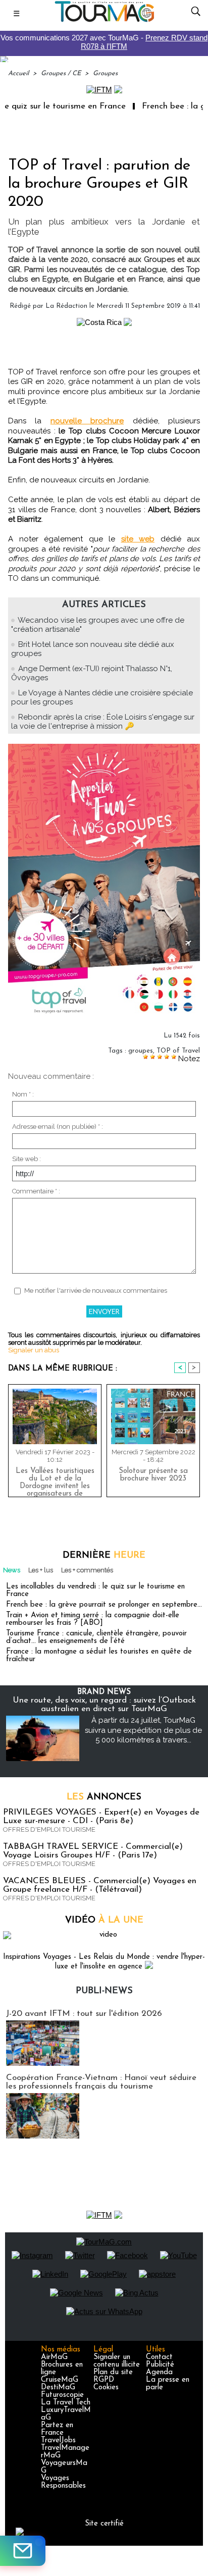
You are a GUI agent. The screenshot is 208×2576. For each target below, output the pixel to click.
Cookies (106, 2388)
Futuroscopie (62, 2395)
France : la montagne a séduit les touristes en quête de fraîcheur (99, 1656)
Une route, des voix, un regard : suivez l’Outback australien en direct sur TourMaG (104, 1705)
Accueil (18, 73)
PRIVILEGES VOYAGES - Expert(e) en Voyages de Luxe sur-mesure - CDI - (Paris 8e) (101, 1817)
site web (138, 539)
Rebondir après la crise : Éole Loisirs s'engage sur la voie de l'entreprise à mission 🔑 (103, 722)
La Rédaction (66, 306)
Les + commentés (87, 1570)
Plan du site (113, 2372)
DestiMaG (58, 2388)
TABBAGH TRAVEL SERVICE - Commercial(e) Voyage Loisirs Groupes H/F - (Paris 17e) (93, 1851)
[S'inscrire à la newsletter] (23, 2551)
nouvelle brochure (87, 421)
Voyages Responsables (63, 2482)
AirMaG (54, 2357)
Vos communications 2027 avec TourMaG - (104, 42)
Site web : (27, 1159)
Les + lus (41, 1570)
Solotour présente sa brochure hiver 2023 (153, 1475)
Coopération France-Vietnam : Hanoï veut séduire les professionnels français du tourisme (101, 2082)
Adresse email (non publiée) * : (58, 1127)
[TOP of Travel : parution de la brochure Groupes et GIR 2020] (104, 748)
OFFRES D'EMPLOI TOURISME (49, 1829)
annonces (104, 1797)
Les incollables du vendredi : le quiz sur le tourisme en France (95, 1591)
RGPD (104, 2380)
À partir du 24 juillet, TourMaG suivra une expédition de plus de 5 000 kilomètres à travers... (143, 1730)
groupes (141, 1051)
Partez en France (57, 2429)
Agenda (159, 2372)
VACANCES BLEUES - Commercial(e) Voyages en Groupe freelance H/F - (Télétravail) (100, 1885)
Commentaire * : (36, 1191)
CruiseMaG (60, 2380)
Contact (159, 2357)
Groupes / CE (61, 73)
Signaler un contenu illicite (117, 2361)
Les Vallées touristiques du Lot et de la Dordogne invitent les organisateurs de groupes (55, 1480)
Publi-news (104, 1991)
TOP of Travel (178, 1051)
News (12, 1570)
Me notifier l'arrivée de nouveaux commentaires (96, 1291)
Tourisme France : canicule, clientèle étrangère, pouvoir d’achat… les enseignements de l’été (96, 1637)
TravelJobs (58, 2441)
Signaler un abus (34, 1350)
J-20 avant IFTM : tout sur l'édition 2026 (84, 2014)
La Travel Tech (66, 2403)
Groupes (105, 73)
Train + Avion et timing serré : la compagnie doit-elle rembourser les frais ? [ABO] (93, 1619)
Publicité (160, 2365)
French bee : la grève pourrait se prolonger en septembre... (104, 1605)
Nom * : (23, 1094)
